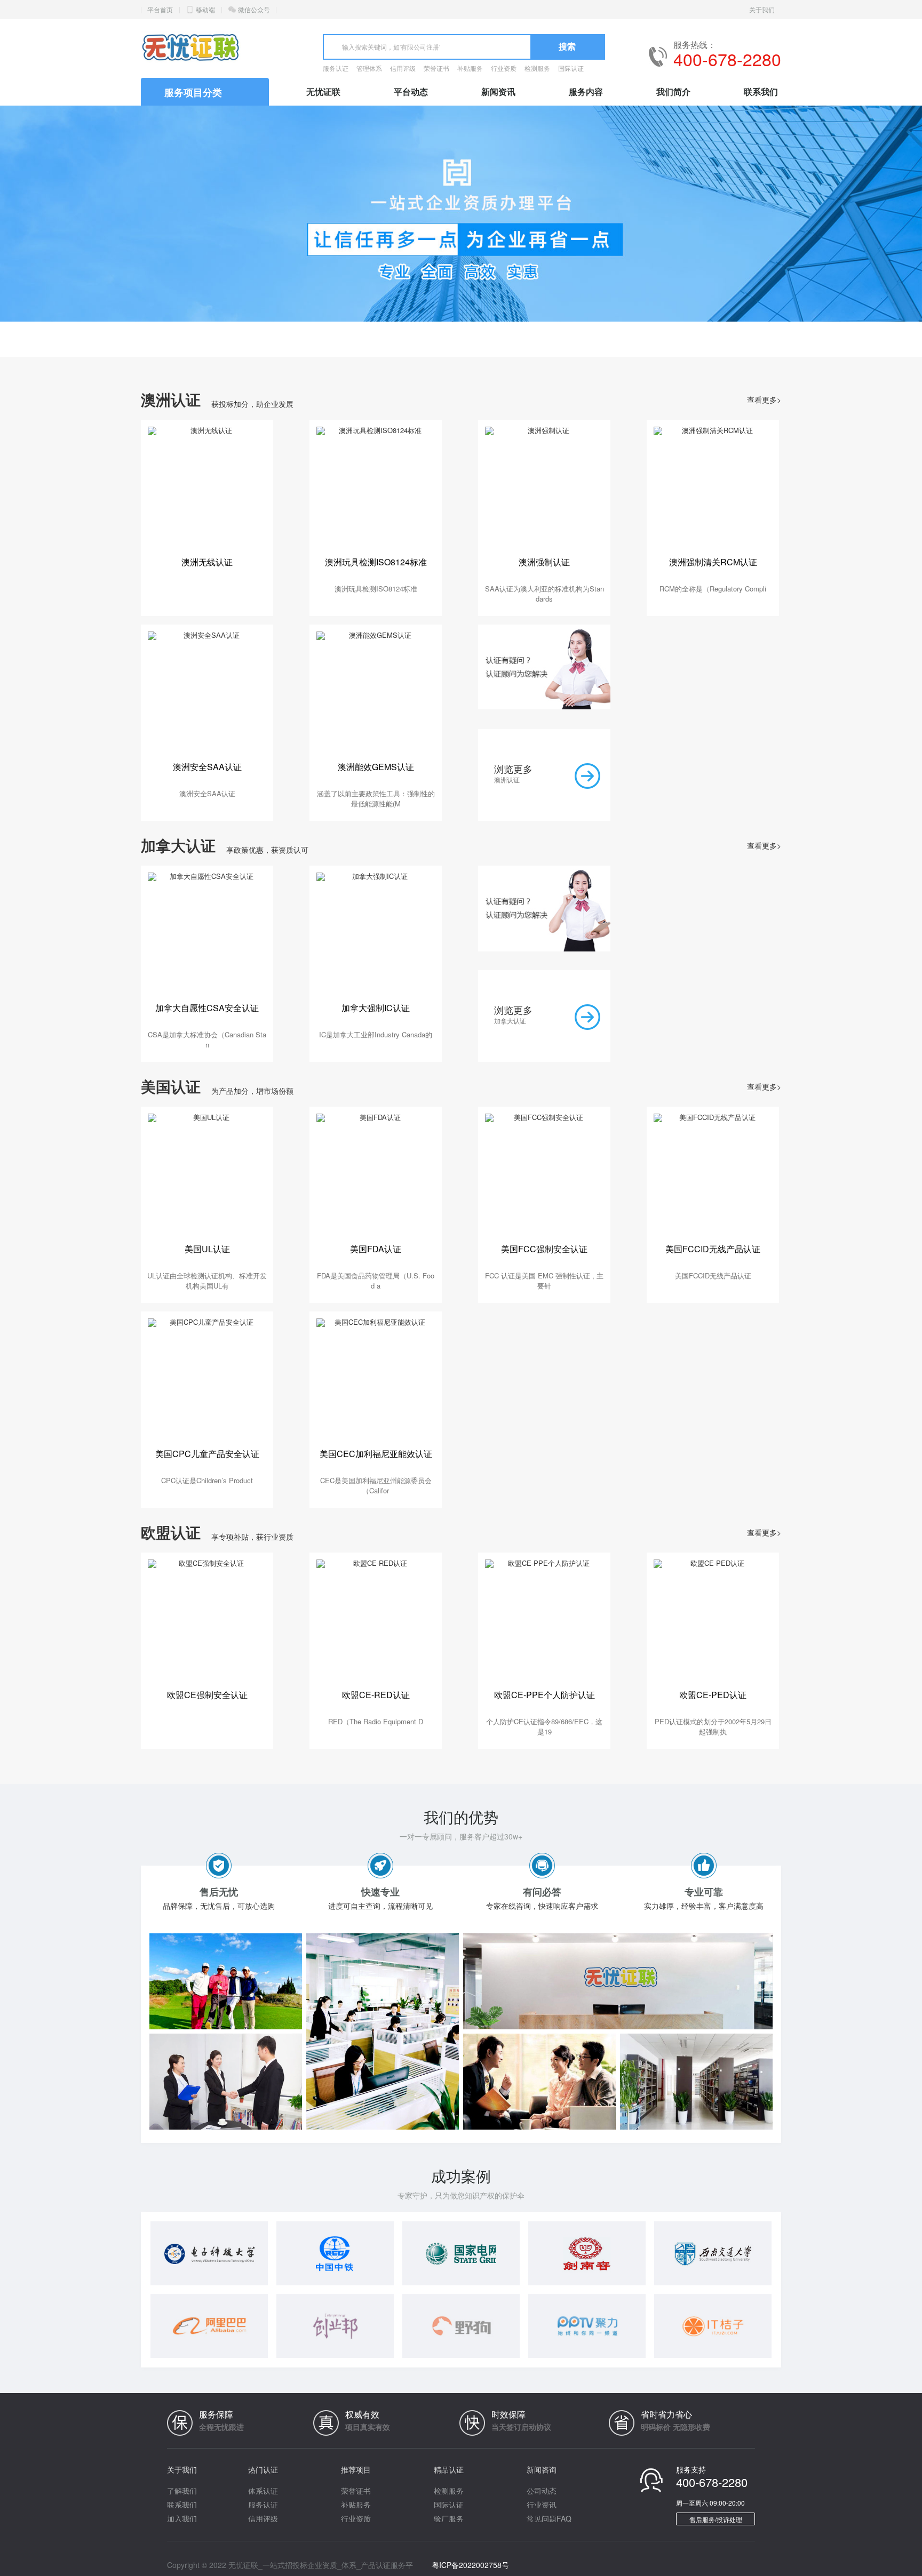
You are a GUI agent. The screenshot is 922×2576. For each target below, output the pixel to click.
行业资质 (504, 68)
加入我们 (182, 2518)
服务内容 (586, 91)
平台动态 (411, 91)
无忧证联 (323, 91)
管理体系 (369, 68)
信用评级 (403, 68)
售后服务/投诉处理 (716, 2519)
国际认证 (571, 68)
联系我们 (761, 91)
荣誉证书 (436, 68)
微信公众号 (254, 9)
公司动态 (542, 2491)
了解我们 (182, 2491)
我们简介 (673, 91)
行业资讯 (542, 2505)
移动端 (205, 9)
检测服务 (537, 68)
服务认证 (336, 68)
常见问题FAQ (549, 2518)
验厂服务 (449, 2518)
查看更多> (764, 399)
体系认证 (263, 2491)
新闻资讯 (498, 91)
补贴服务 (470, 68)
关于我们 (762, 9)
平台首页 (160, 9)
